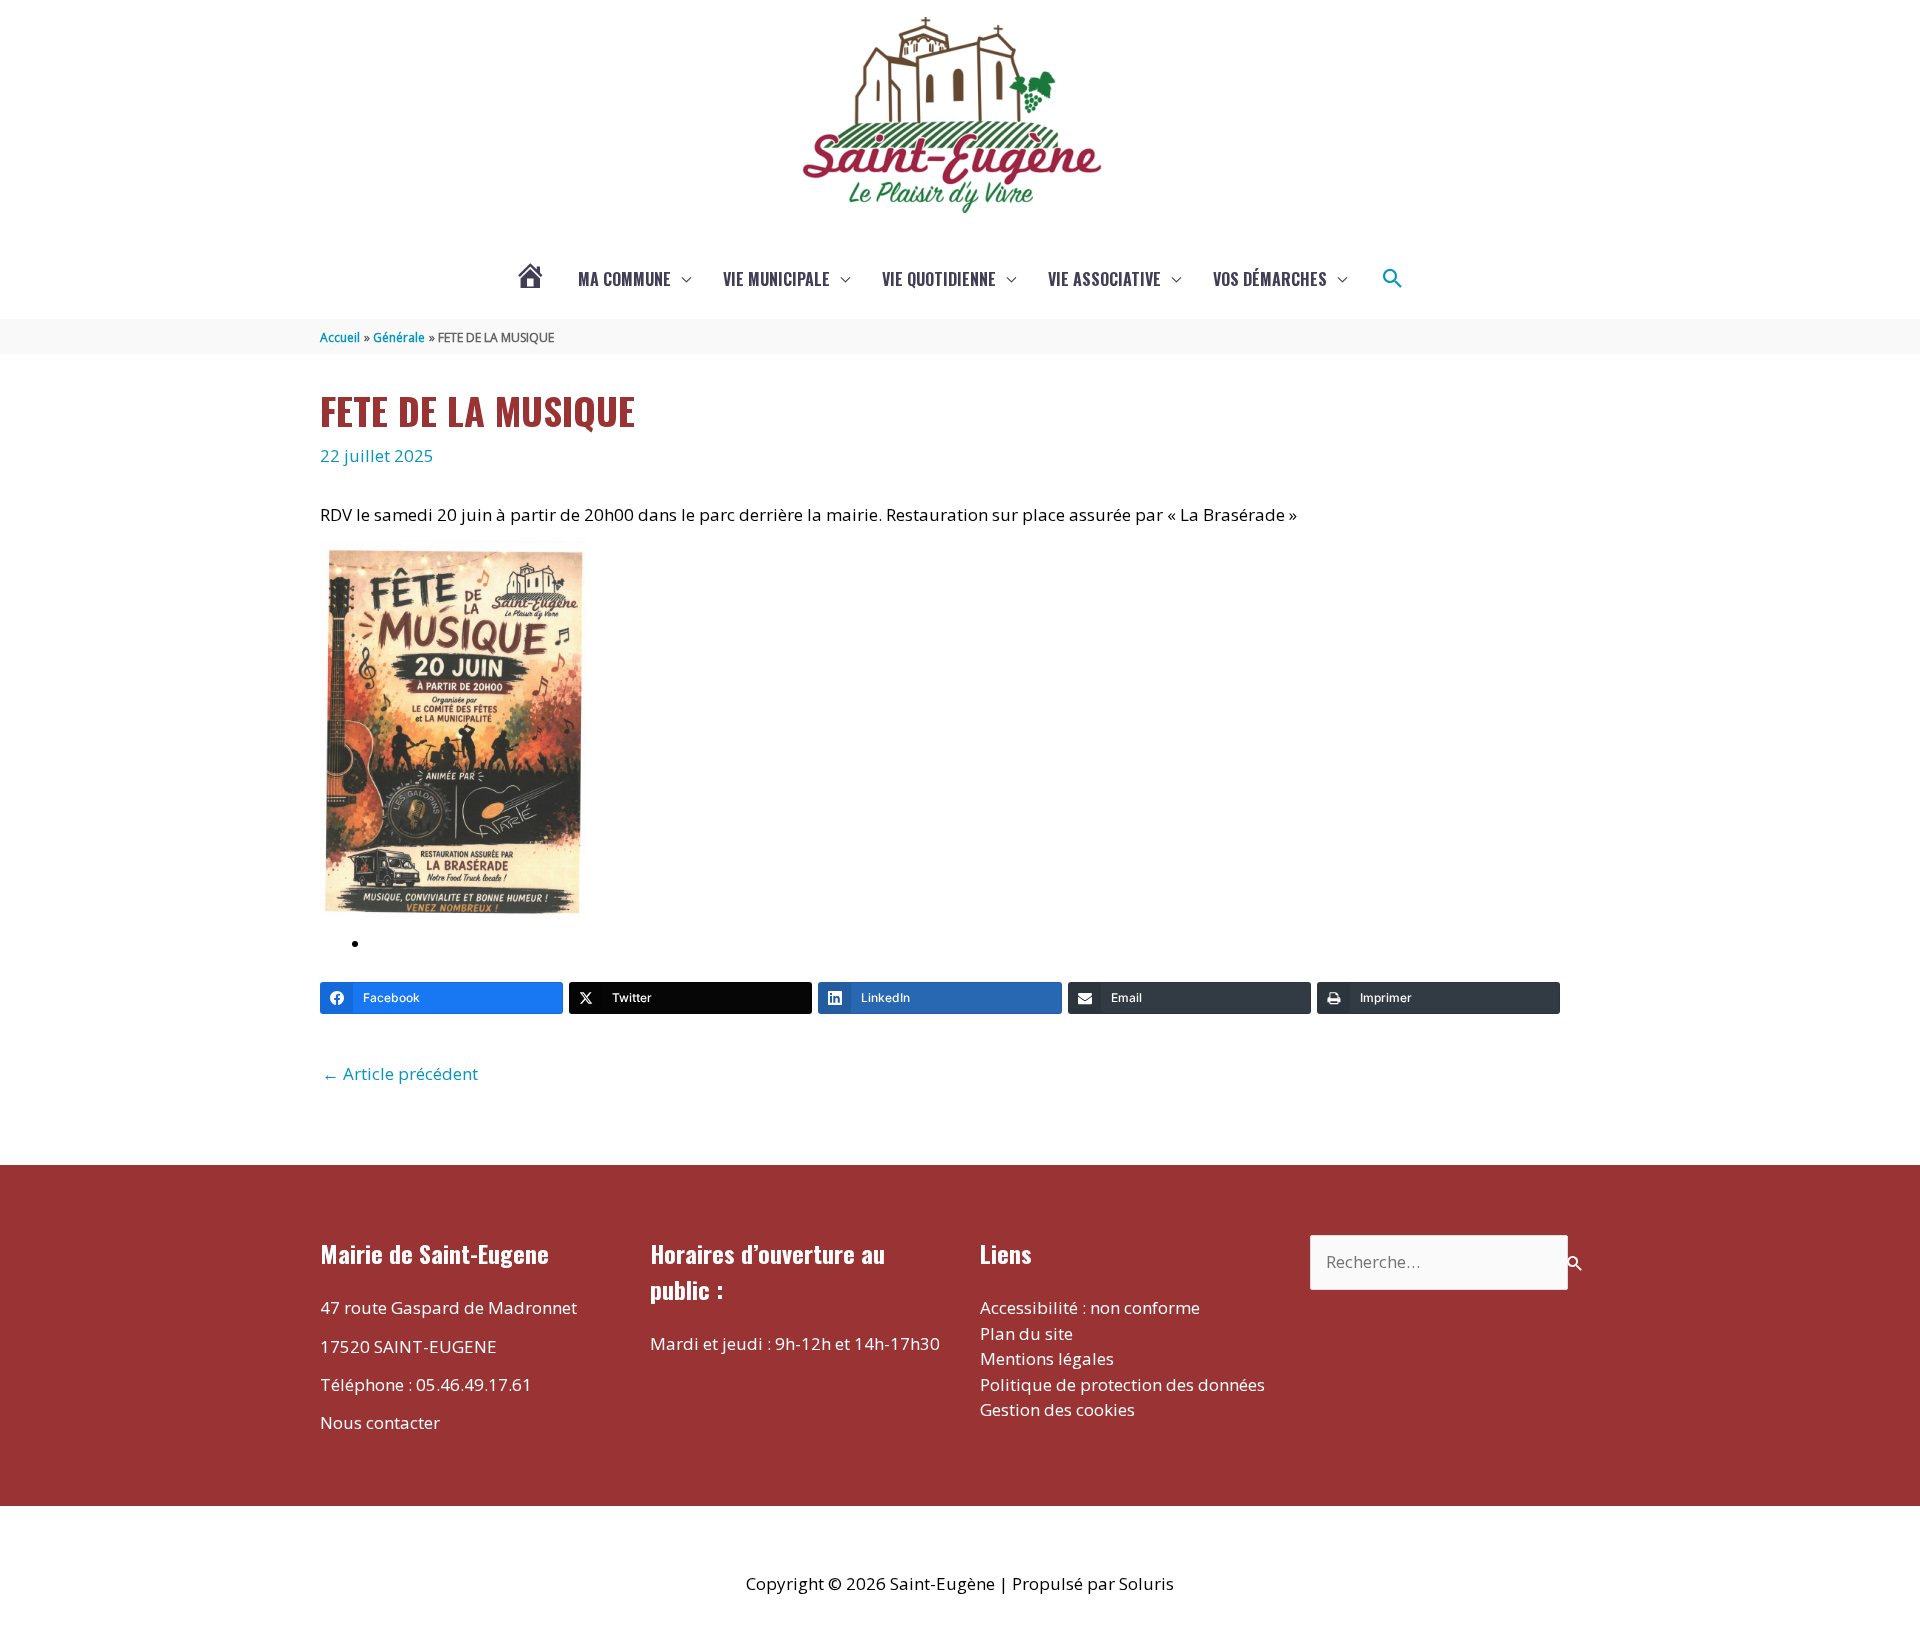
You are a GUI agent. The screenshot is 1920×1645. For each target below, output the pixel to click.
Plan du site (1026, 1333)
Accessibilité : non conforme (1090, 1307)
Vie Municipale (776, 279)
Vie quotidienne (939, 279)
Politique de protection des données (1122, 1384)
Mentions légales (1047, 1358)
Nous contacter (380, 1422)
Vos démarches (1270, 279)
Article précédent (400, 1073)
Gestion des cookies (1057, 1409)
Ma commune (624, 279)
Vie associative (1104, 279)
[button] (1393, 279)
